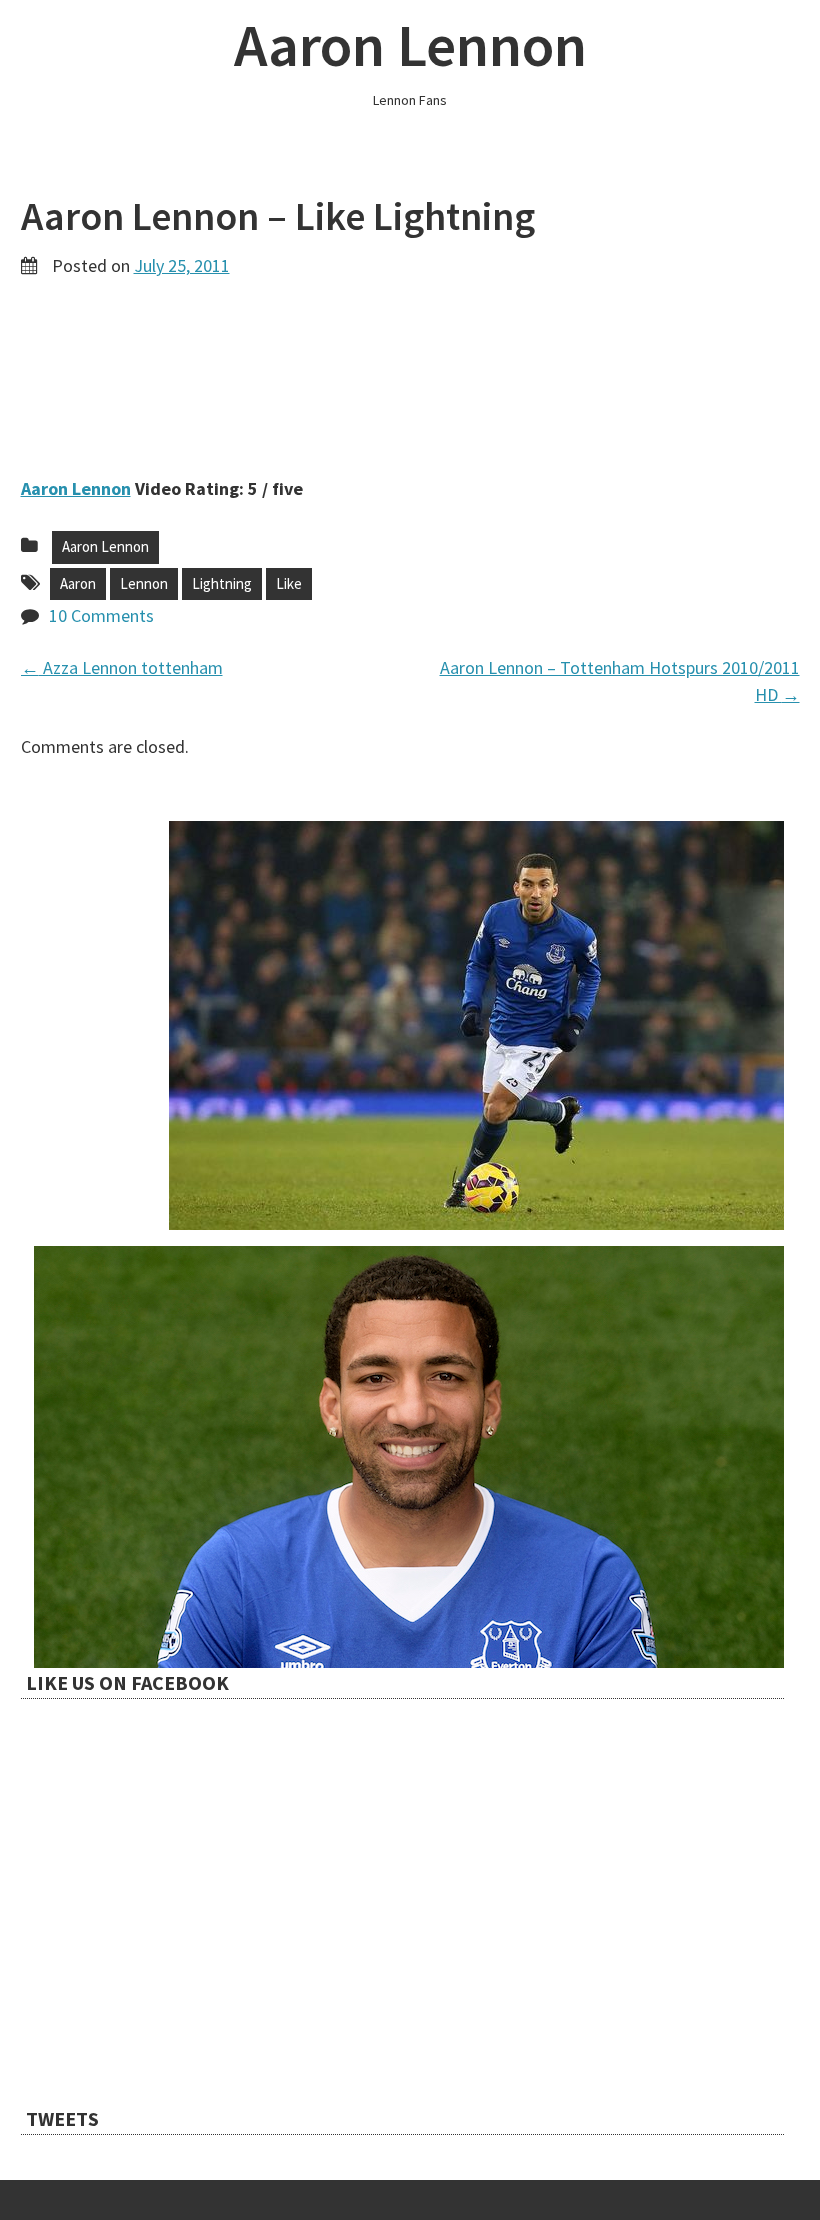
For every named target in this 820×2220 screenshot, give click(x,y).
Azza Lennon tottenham (122, 667)
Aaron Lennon (410, 44)
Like (289, 583)
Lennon (144, 583)
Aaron (78, 583)
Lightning (222, 583)
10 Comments (101, 615)
